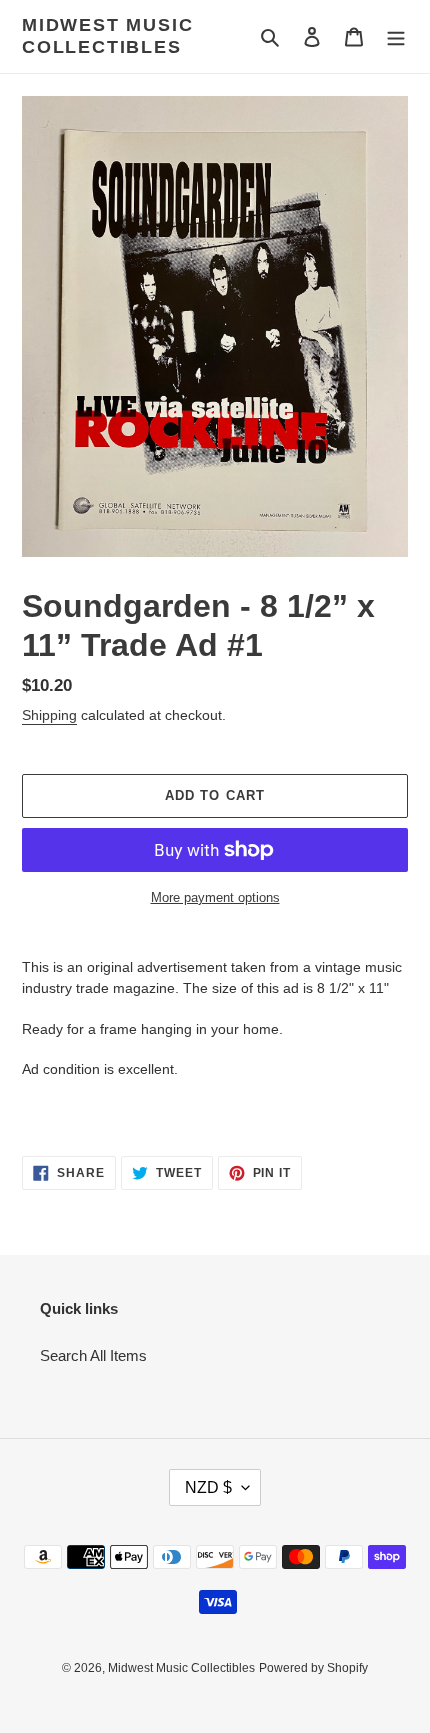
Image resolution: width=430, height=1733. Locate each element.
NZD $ (208, 1487)
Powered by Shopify (313, 1668)
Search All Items (93, 1355)
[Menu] (396, 36)
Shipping (49, 715)
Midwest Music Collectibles (107, 36)
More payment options (215, 897)
